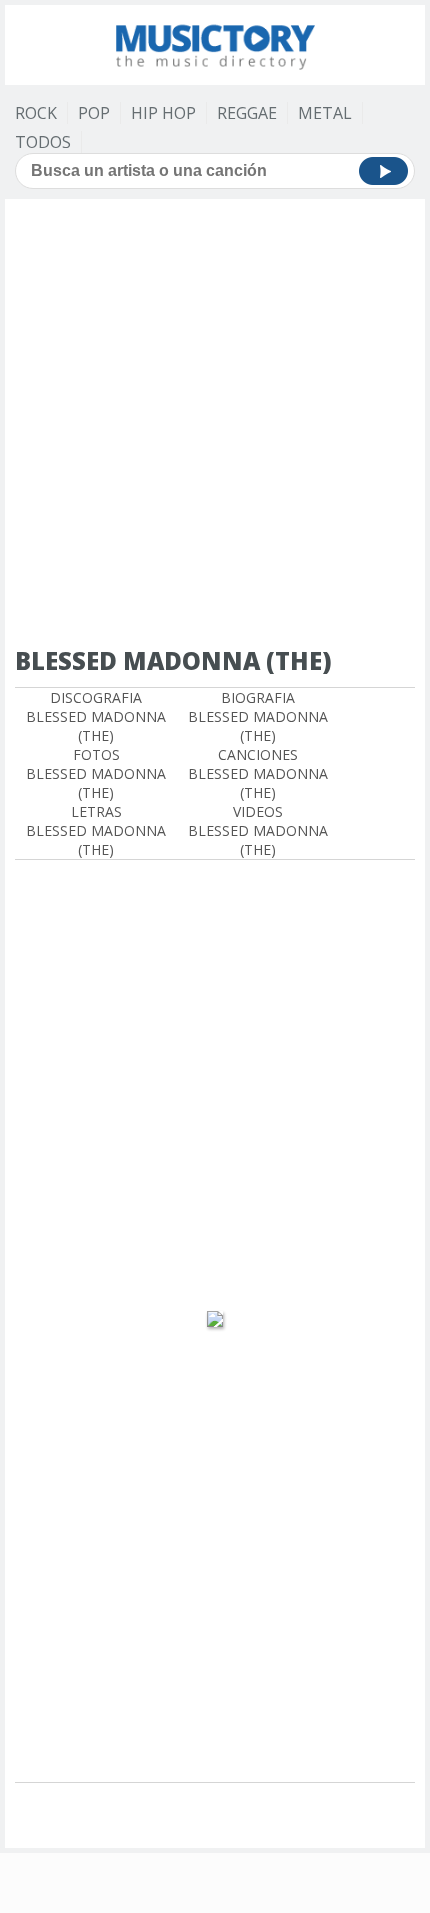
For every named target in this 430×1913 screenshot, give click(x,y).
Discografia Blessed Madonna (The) (96, 716)
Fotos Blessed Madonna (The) (96, 773)
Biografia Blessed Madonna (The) (258, 716)
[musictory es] (215, 42)
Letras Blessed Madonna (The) (96, 830)
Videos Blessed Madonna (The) (258, 830)
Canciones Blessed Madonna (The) (258, 773)
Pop (94, 113)
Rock (36, 113)
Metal (325, 113)
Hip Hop (163, 113)
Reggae (247, 113)
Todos (43, 142)
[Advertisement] (215, 424)
